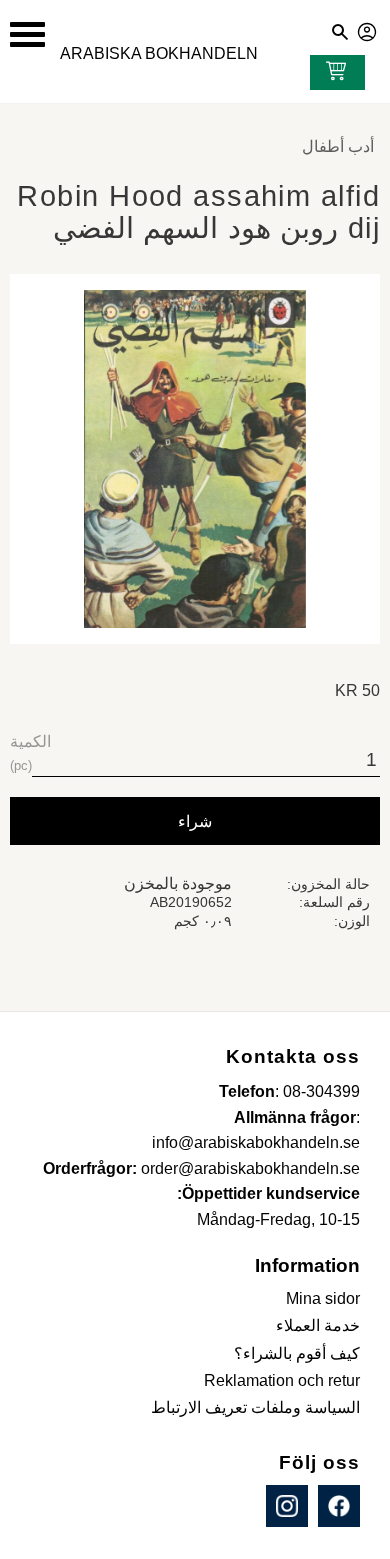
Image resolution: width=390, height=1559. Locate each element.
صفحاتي (368, 29)
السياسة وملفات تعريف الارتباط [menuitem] (255, 1407)
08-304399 (321, 1091)
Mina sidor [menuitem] (323, 1298)
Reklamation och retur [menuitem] (282, 1380)
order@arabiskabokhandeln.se (250, 1168)
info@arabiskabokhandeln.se (256, 1142)
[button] (27, 34)
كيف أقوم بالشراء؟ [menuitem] (297, 1353)
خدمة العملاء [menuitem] (318, 1325)
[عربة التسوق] (332, 73)
